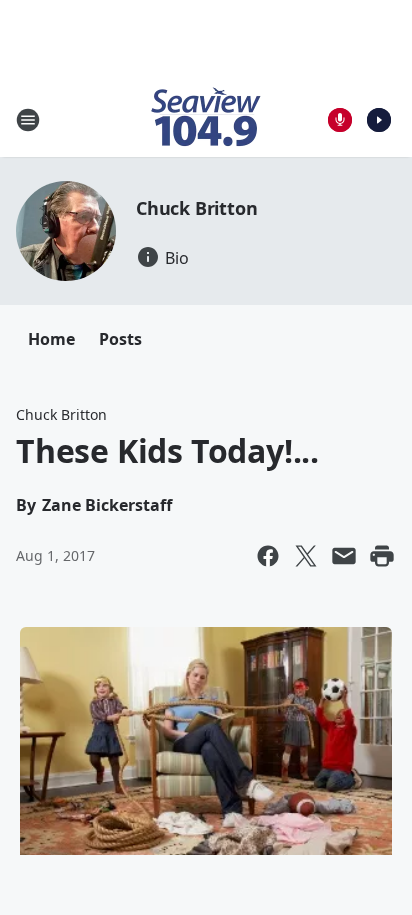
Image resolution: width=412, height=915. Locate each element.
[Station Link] (206, 119)
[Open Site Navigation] (28, 120)
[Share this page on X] (306, 556)
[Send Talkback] (340, 120)
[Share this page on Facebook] (268, 556)
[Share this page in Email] (344, 556)
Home (51, 339)
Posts (120, 339)
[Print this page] (382, 556)
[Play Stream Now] (379, 120)
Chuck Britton (196, 208)
